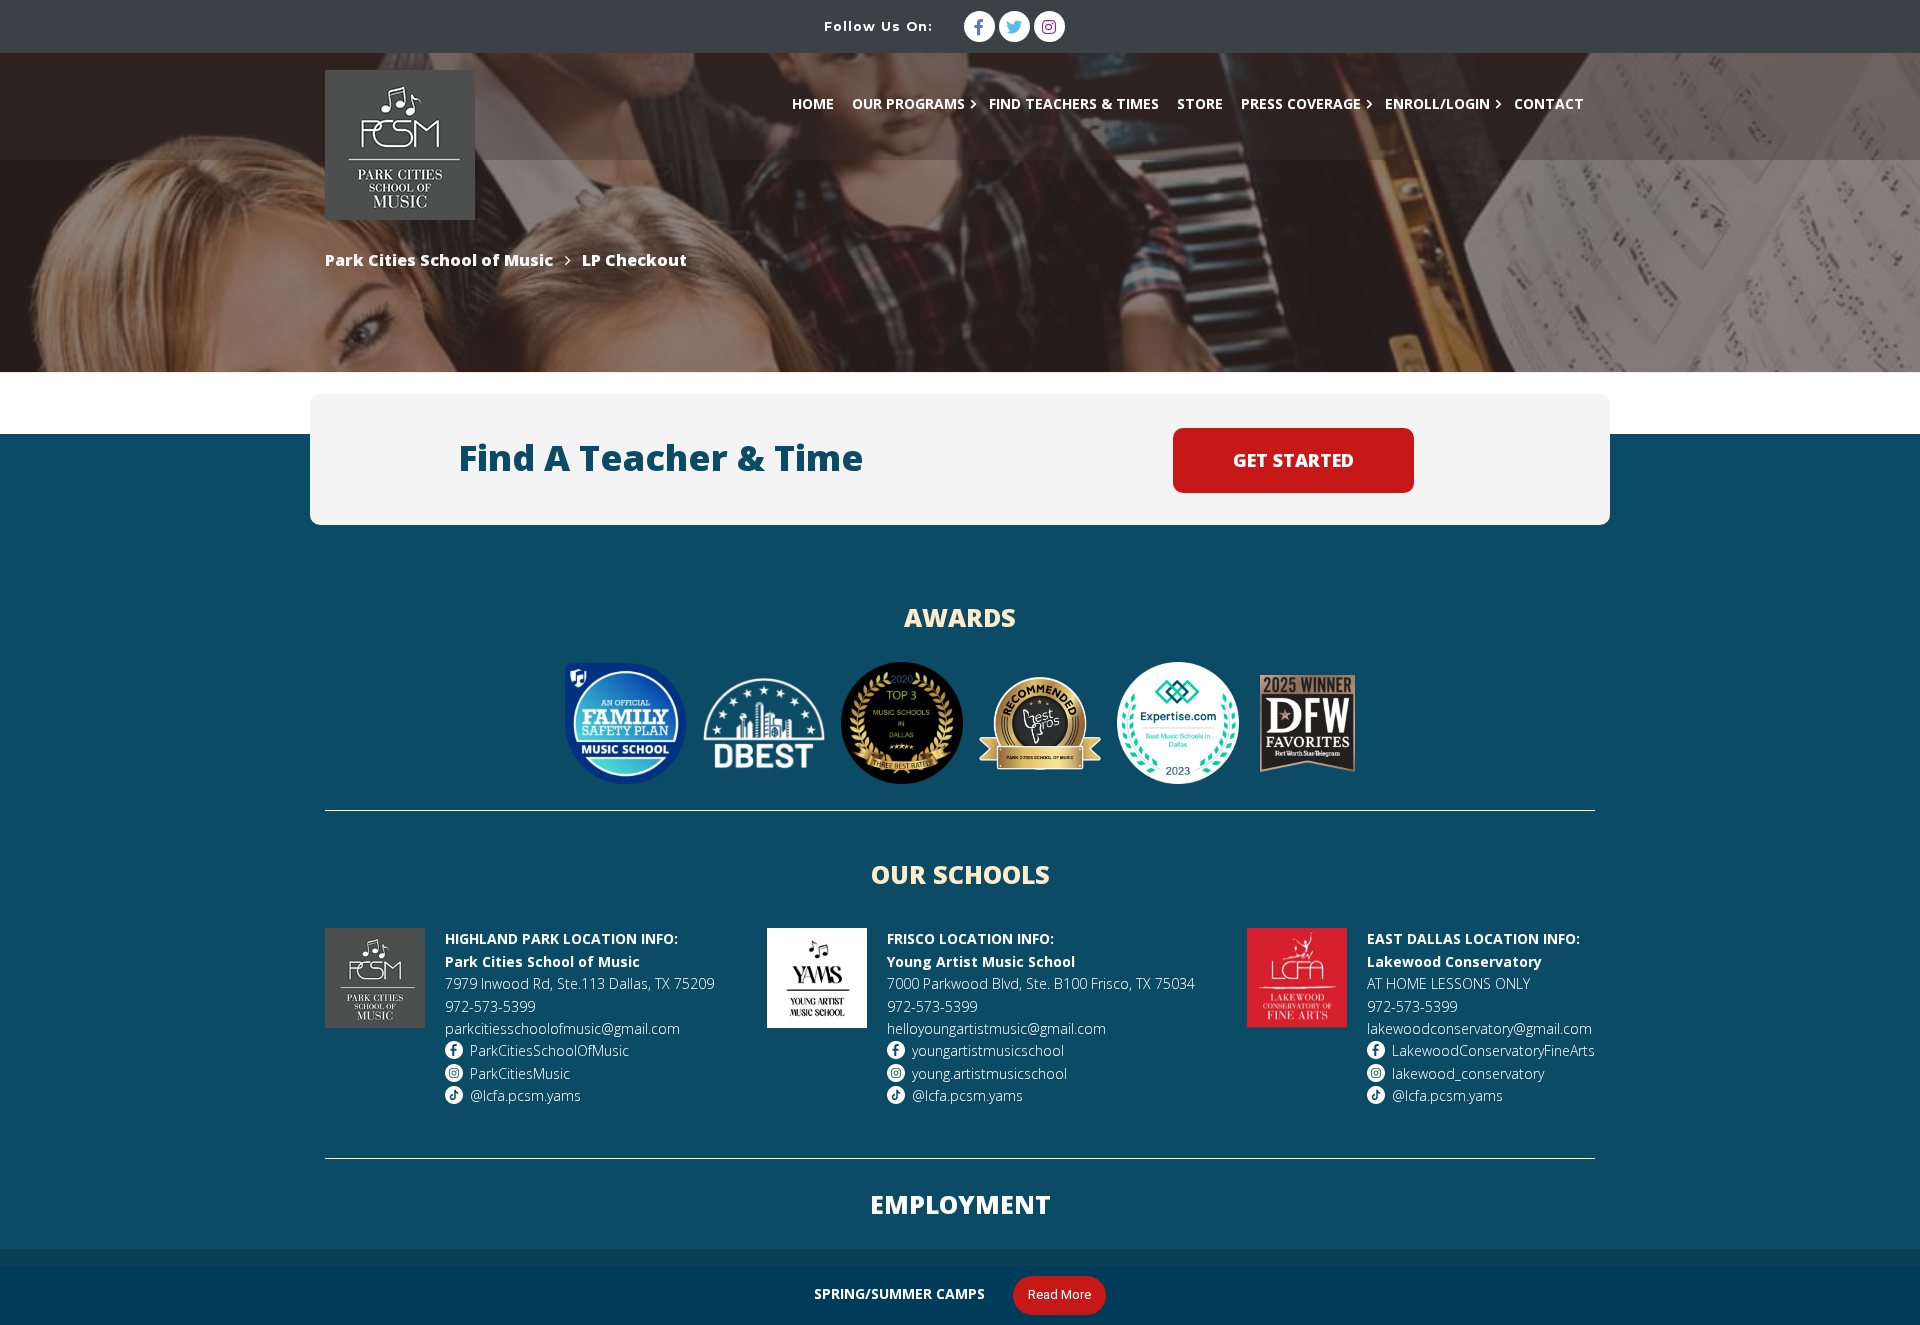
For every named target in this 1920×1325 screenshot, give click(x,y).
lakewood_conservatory (1468, 1073)
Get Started (1293, 460)
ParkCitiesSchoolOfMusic (549, 1050)
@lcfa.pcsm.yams (525, 1095)
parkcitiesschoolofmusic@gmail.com (562, 1028)
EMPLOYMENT (960, 1204)
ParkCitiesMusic (520, 1073)
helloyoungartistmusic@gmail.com (996, 1028)
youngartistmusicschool (988, 1050)
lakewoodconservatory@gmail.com (1479, 1028)
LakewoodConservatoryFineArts (1493, 1050)
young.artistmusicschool (989, 1073)
